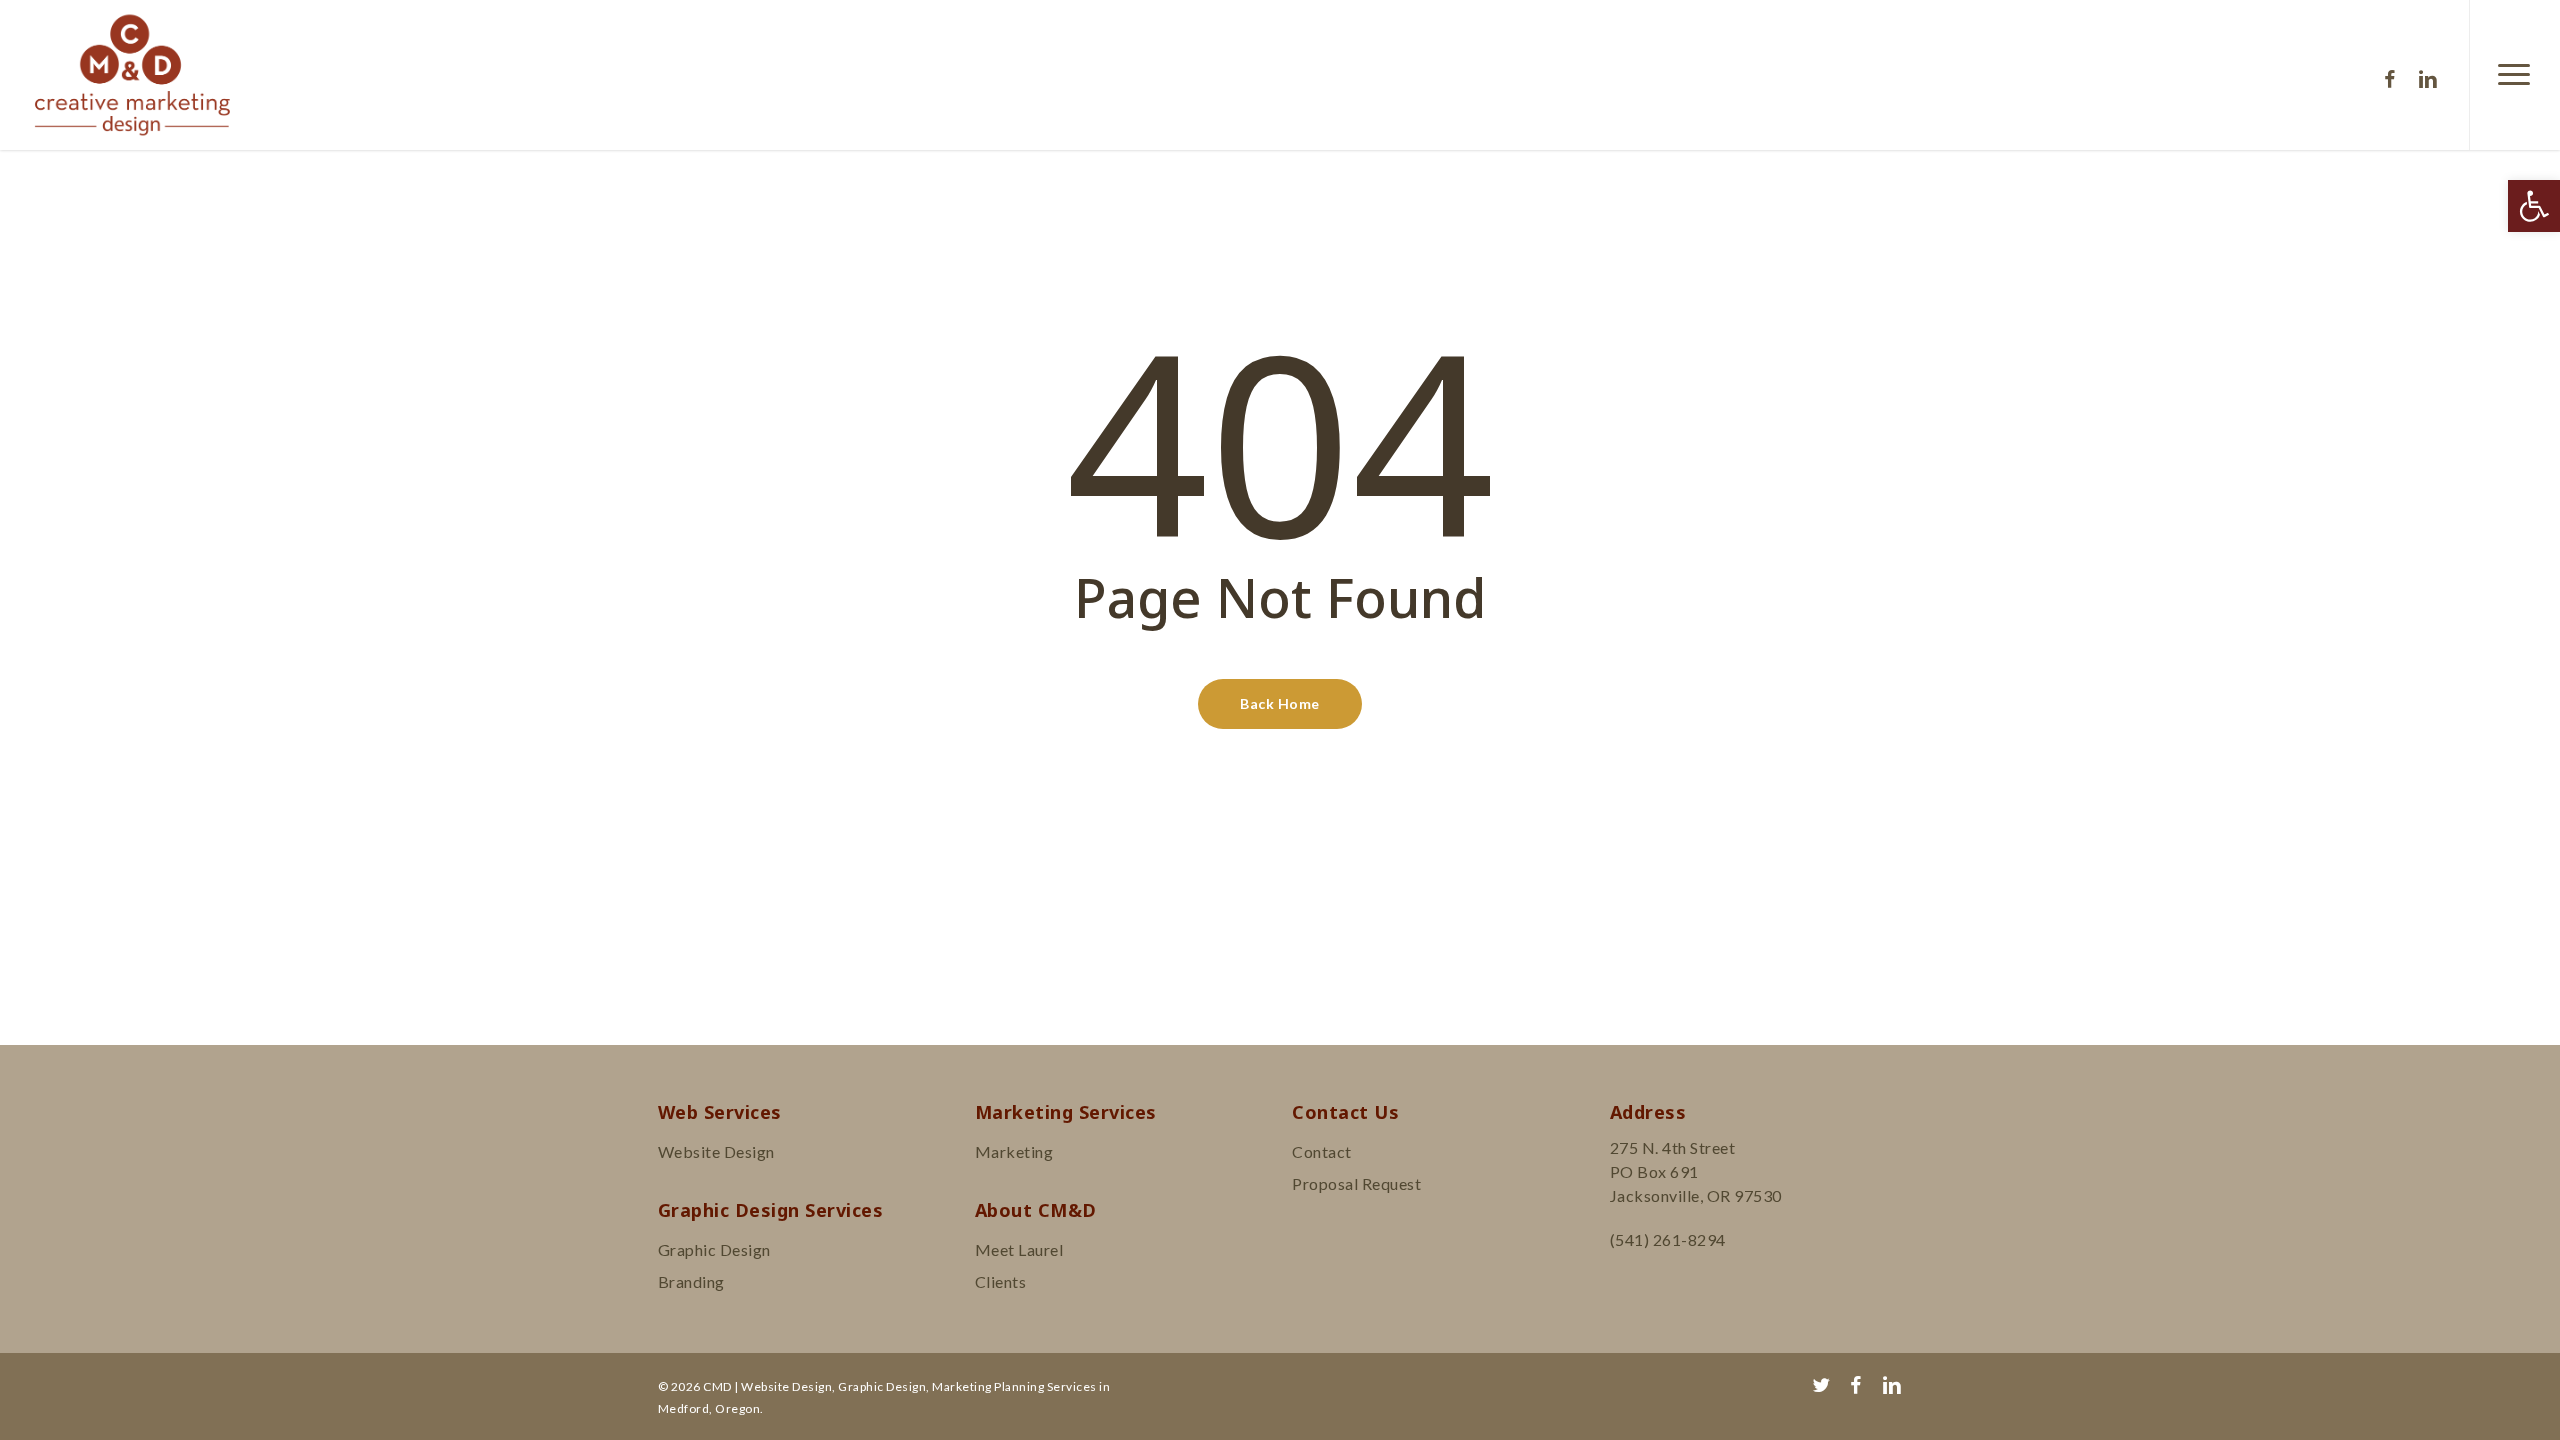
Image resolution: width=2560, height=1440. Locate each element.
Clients (1001, 1281)
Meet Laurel (1019, 1249)
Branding (691, 1281)
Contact (1322, 1151)
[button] (2534, 206)
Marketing (1014, 1151)
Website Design (716, 1151)
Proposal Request (1356, 1183)
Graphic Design (714, 1249)
